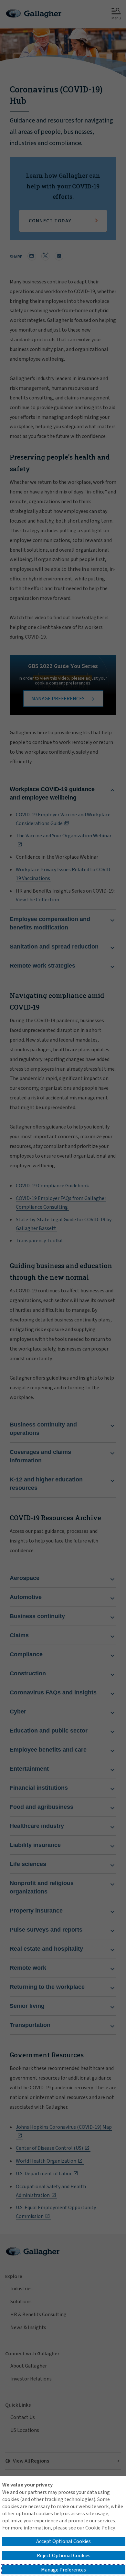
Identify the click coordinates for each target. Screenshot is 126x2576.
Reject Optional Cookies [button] (64, 2556)
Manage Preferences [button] (63, 2570)
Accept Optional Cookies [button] (63, 2541)
